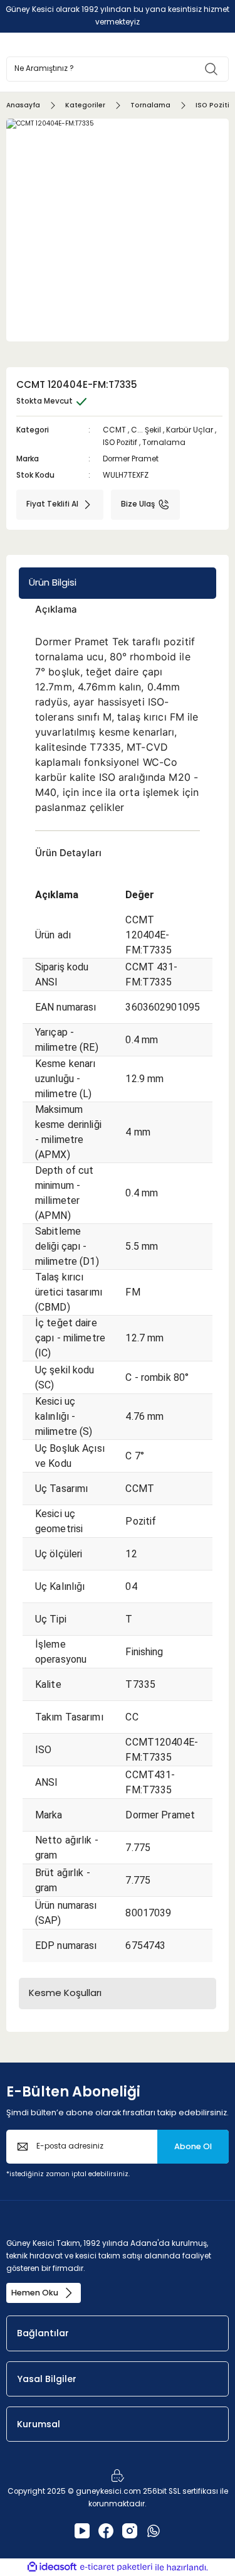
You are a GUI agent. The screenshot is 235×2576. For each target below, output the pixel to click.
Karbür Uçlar (190, 430)
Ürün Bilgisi (53, 582)
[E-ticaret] (116, 2568)
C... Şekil (146, 430)
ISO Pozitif (120, 443)
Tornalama (164, 443)
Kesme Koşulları (65, 1993)
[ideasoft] (52, 2567)
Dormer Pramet (131, 459)
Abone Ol (193, 2146)
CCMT (114, 430)
